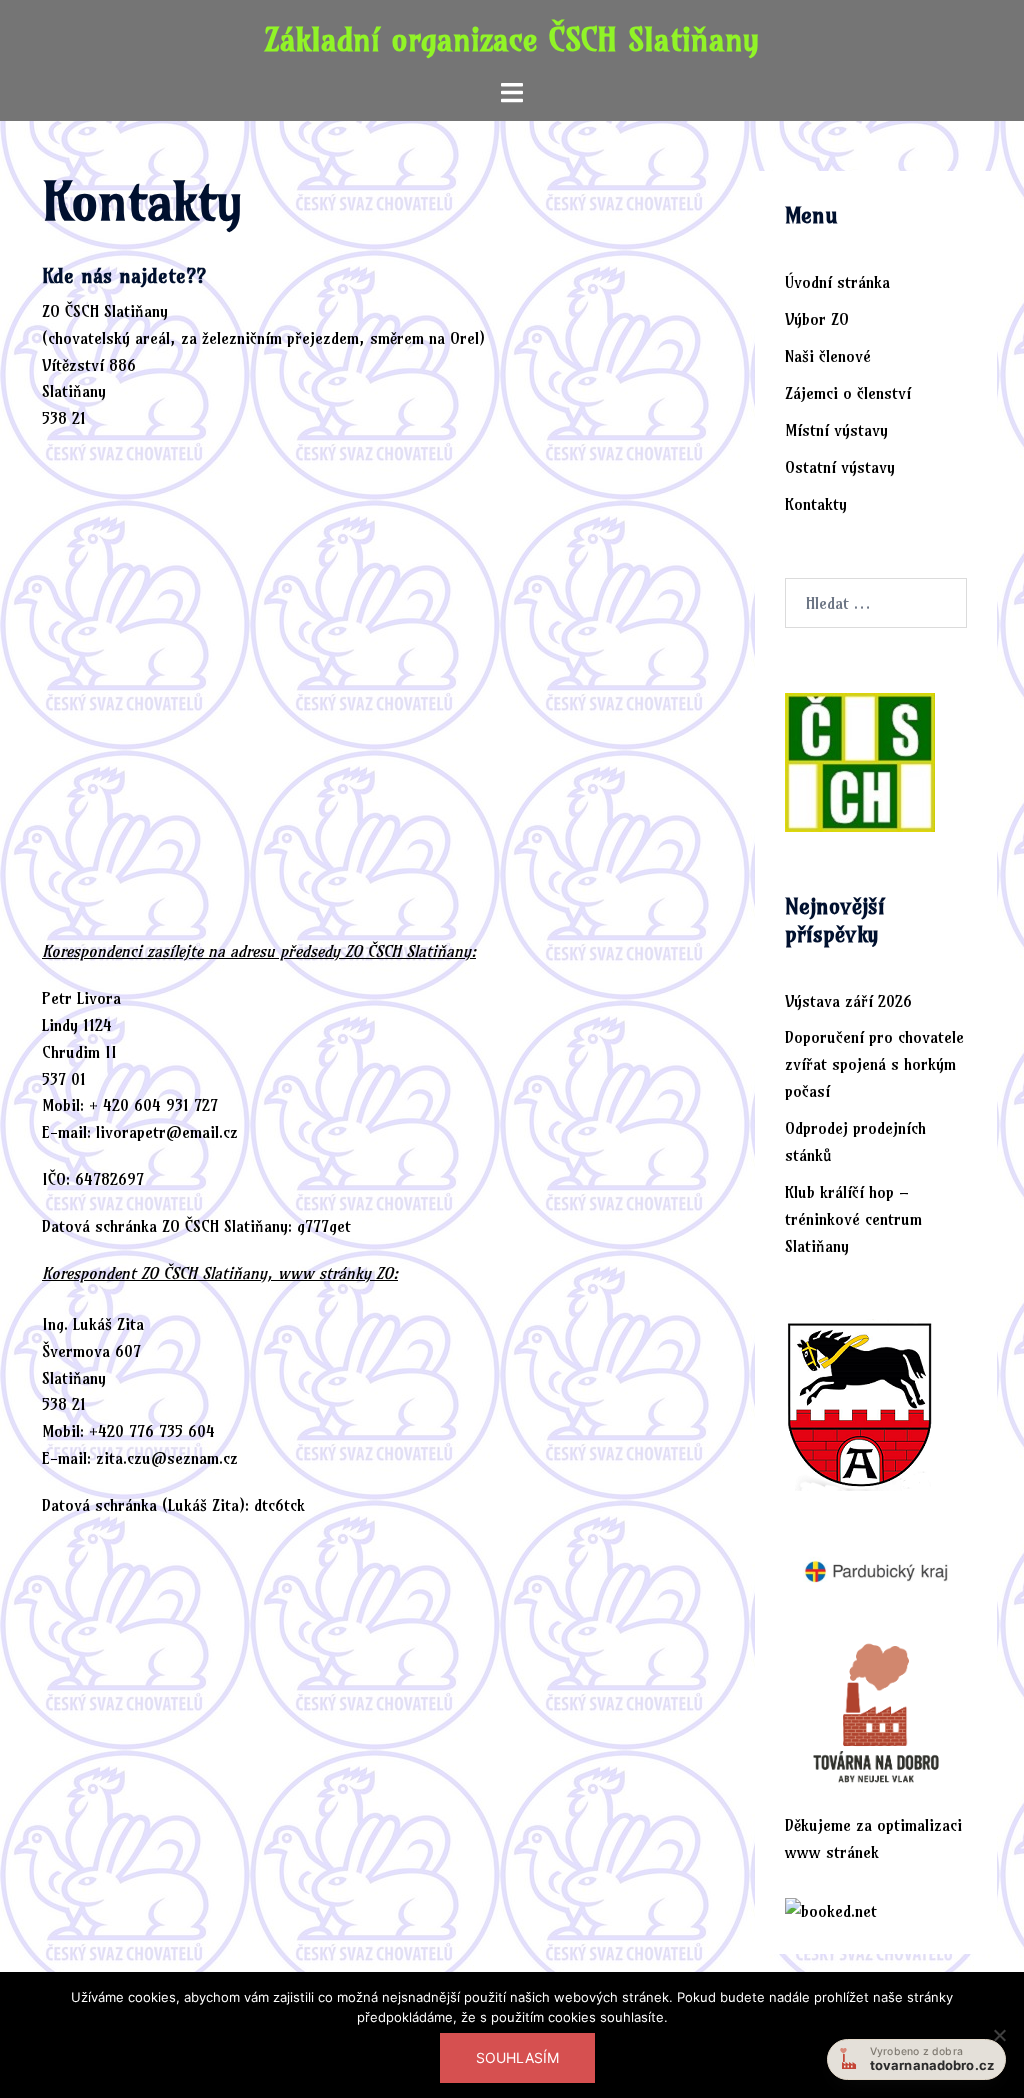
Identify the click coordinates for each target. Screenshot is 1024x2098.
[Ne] (999, 2035)
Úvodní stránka (837, 282)
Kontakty (816, 504)
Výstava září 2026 (848, 1001)
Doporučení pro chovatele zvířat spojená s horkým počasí (874, 1064)
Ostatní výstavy (840, 467)
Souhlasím (517, 2057)
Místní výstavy (836, 430)
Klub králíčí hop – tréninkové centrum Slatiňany (853, 1219)
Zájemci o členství (848, 393)
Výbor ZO (817, 319)
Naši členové (828, 356)
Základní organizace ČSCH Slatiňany (512, 39)
